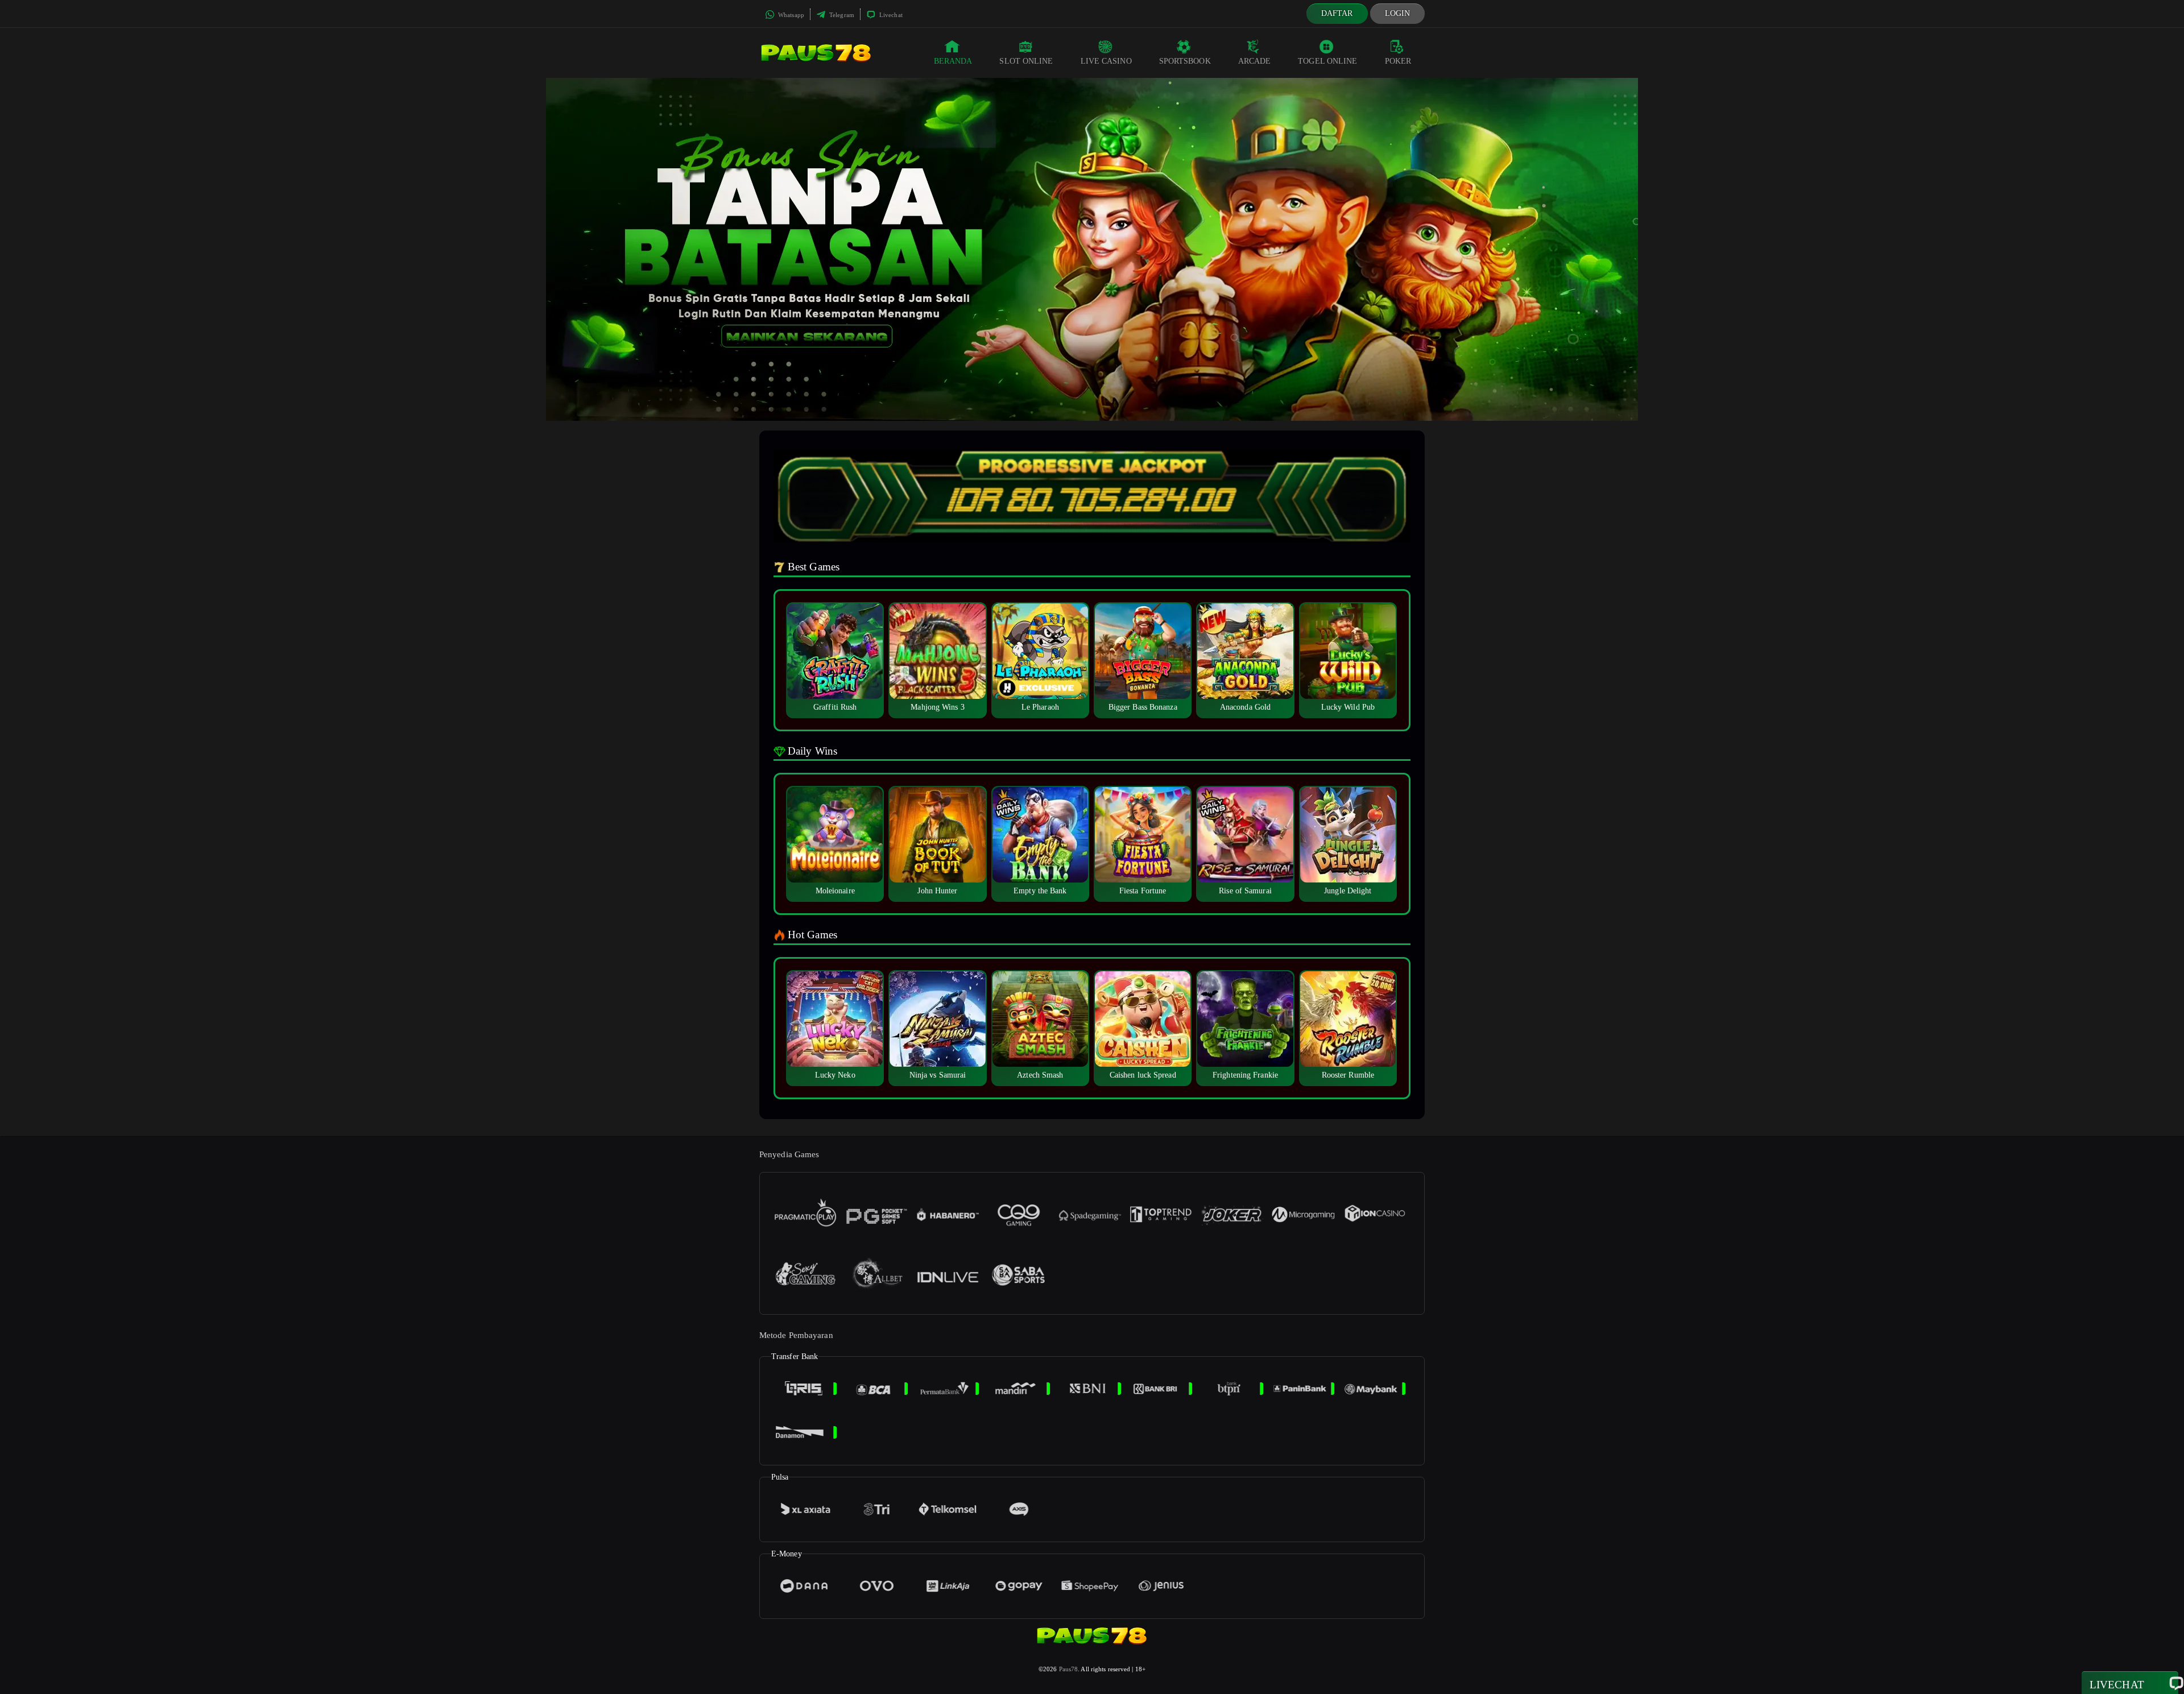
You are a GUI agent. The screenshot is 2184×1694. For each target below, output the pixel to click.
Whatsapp (790, 15)
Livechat (890, 15)
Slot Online (1026, 61)
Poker (1398, 61)
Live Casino (1106, 61)
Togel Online (1327, 61)
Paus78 (1069, 1669)
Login (1398, 13)
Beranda (953, 61)
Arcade (1255, 61)
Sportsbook (1185, 61)
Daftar (1337, 13)
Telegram (841, 15)
